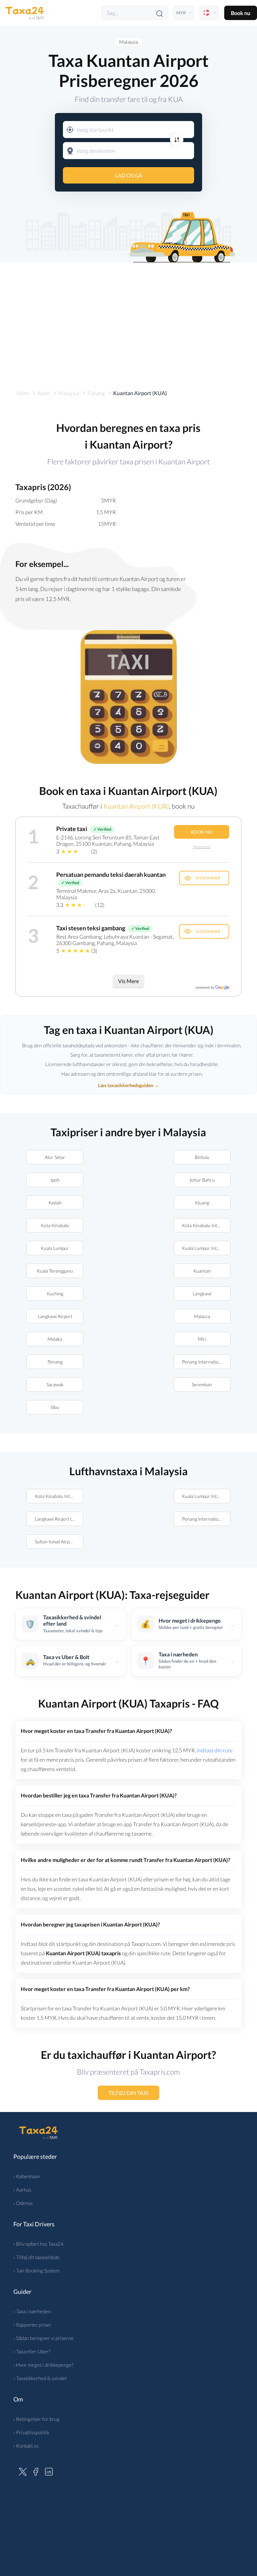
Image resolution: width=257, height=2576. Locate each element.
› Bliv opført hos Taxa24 (38, 2244)
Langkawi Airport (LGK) (58, 1519)
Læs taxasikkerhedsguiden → (128, 1085)
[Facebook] (36, 2471)
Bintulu (202, 1157)
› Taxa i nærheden (32, 2311)
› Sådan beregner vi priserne (44, 2338)
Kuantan (202, 1271)
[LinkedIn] (49, 2471)
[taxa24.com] (25, 13)
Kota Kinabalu (55, 1225)
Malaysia (128, 42)
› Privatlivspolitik (31, 2432)
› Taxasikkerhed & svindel (40, 2378)
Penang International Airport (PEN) (206, 1362)
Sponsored (202, 847)
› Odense (23, 2203)
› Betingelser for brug (36, 2419)
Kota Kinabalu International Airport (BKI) (206, 1225)
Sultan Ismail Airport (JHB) (59, 1542)
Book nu (241, 13)
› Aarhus (22, 2190)
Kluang (202, 1203)
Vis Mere (128, 981)
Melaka (55, 1339)
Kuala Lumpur (55, 1248)
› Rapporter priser (32, 2325)
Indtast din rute (215, 1750)
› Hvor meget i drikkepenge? (44, 2365)
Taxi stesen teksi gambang (91, 928)
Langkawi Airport (55, 1316)
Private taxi (72, 829)
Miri (202, 1339)
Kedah (55, 1203)
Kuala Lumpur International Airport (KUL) (206, 1248)
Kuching (55, 1294)
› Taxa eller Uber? (32, 2351)
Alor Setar (55, 1157)
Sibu (55, 1407)
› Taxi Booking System (36, 2270)
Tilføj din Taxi (128, 2093)
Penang (55, 1362)
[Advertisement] (128, 319)
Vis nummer (208, 878)
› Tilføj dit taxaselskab (36, 2257)
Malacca (202, 1316)
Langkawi (202, 1294)
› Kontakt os (26, 2446)
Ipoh (55, 1180)
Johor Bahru (202, 1180)
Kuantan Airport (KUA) (136, 806)
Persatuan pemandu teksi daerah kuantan (111, 874)
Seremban (202, 1384)
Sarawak (55, 1384)
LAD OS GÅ (129, 175)
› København (27, 2176)
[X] (23, 2471)
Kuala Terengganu (55, 1271)
